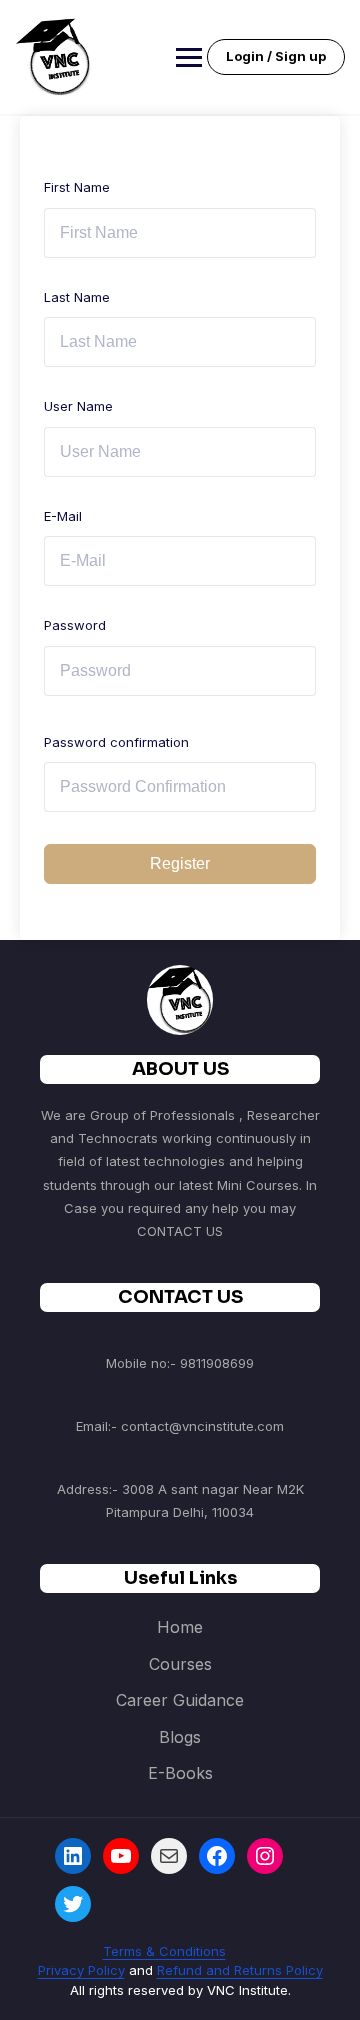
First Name (77, 187)
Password (75, 625)
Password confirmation (116, 742)
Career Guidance (180, 1700)
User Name (78, 406)
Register (180, 863)
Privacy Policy (81, 1970)
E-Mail (63, 516)
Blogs (180, 1737)
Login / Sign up (276, 56)
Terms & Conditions (164, 1951)
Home (180, 1627)
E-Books (180, 1773)
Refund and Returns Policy (240, 1970)
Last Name (77, 297)
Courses (180, 1664)
